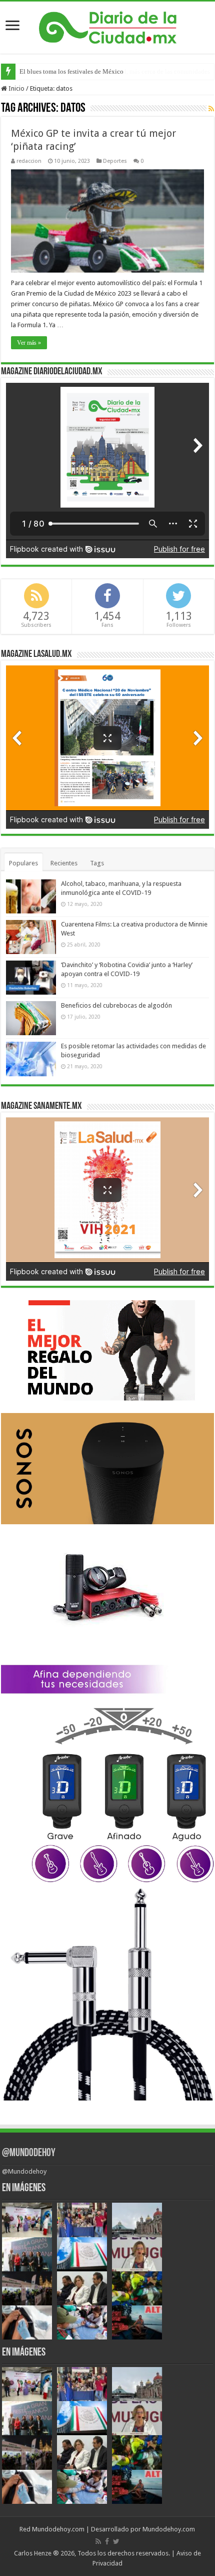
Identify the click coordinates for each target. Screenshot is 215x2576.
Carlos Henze (33, 2553)
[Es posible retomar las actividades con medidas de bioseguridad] (31, 1059)
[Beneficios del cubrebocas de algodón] (31, 1018)
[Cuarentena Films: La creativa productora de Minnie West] (31, 937)
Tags (97, 863)
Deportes (115, 161)
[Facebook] (107, 2541)
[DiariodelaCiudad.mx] (108, 26)
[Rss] (98, 2541)
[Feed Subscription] (211, 109)
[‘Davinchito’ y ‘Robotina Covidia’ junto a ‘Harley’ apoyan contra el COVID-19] (31, 978)
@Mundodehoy (29, 2153)
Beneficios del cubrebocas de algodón (116, 1005)
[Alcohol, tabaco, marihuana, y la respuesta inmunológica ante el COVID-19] (31, 896)
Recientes (64, 863)
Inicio (16, 88)
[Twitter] (116, 2541)
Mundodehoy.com (58, 2529)
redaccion (29, 161)
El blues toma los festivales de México (71, 71)
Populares (23, 863)
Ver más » (29, 343)
